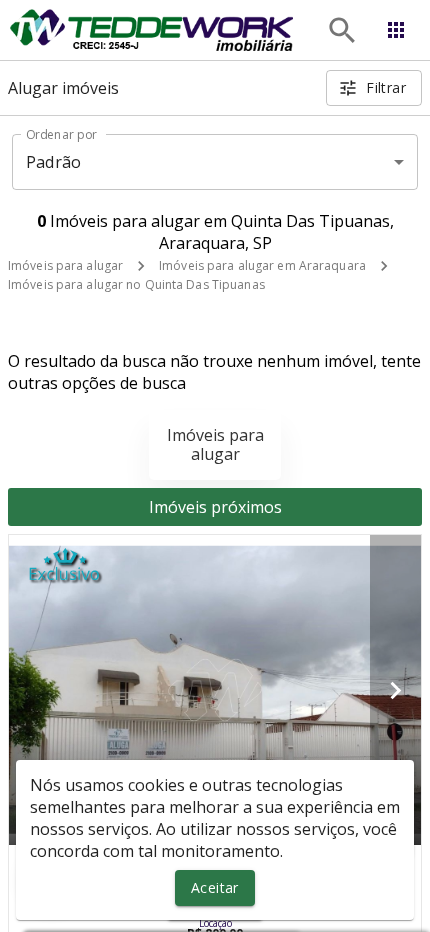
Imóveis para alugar (65, 265)
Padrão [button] (53, 162)
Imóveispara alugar (215, 444)
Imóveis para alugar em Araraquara (262, 265)
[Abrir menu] (396, 30)
